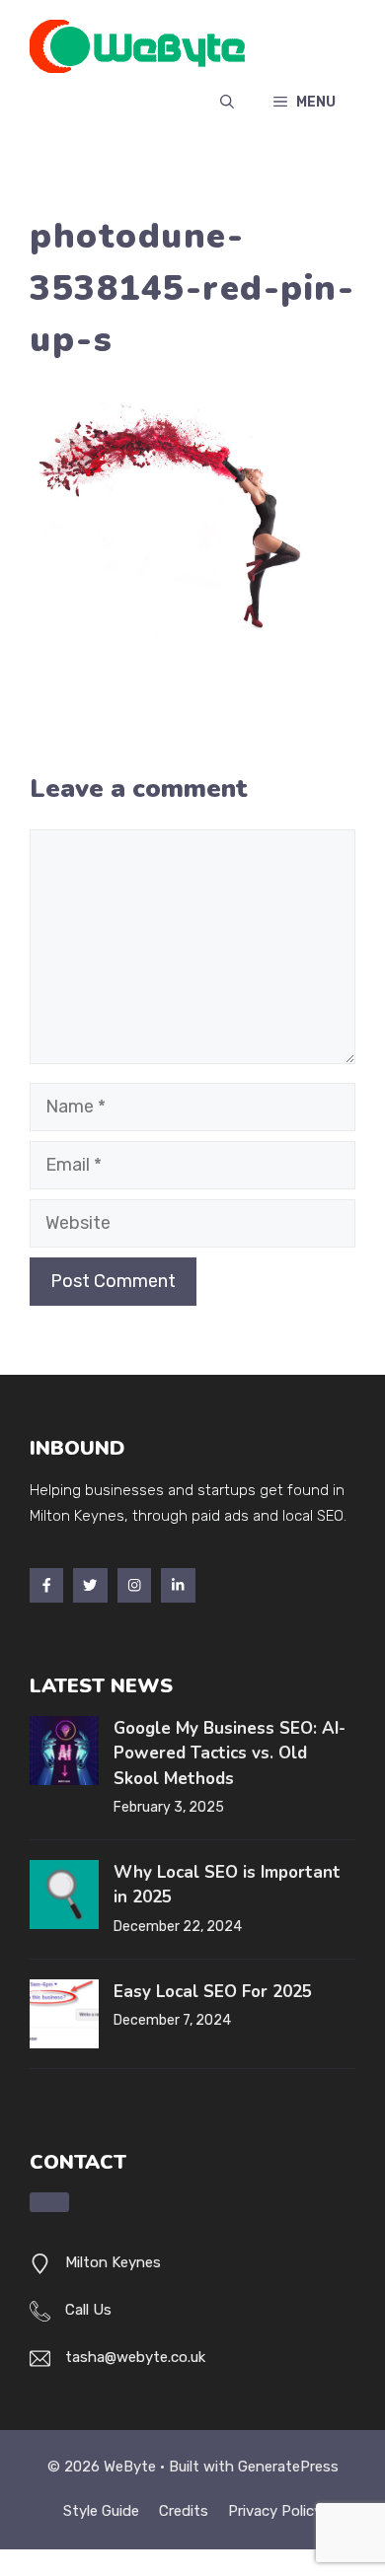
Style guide (101, 2511)
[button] (227, 103)
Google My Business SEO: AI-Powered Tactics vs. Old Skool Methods (230, 1753)
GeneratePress (288, 2467)
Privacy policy (275, 2511)
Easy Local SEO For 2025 (213, 1992)
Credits (184, 2511)
